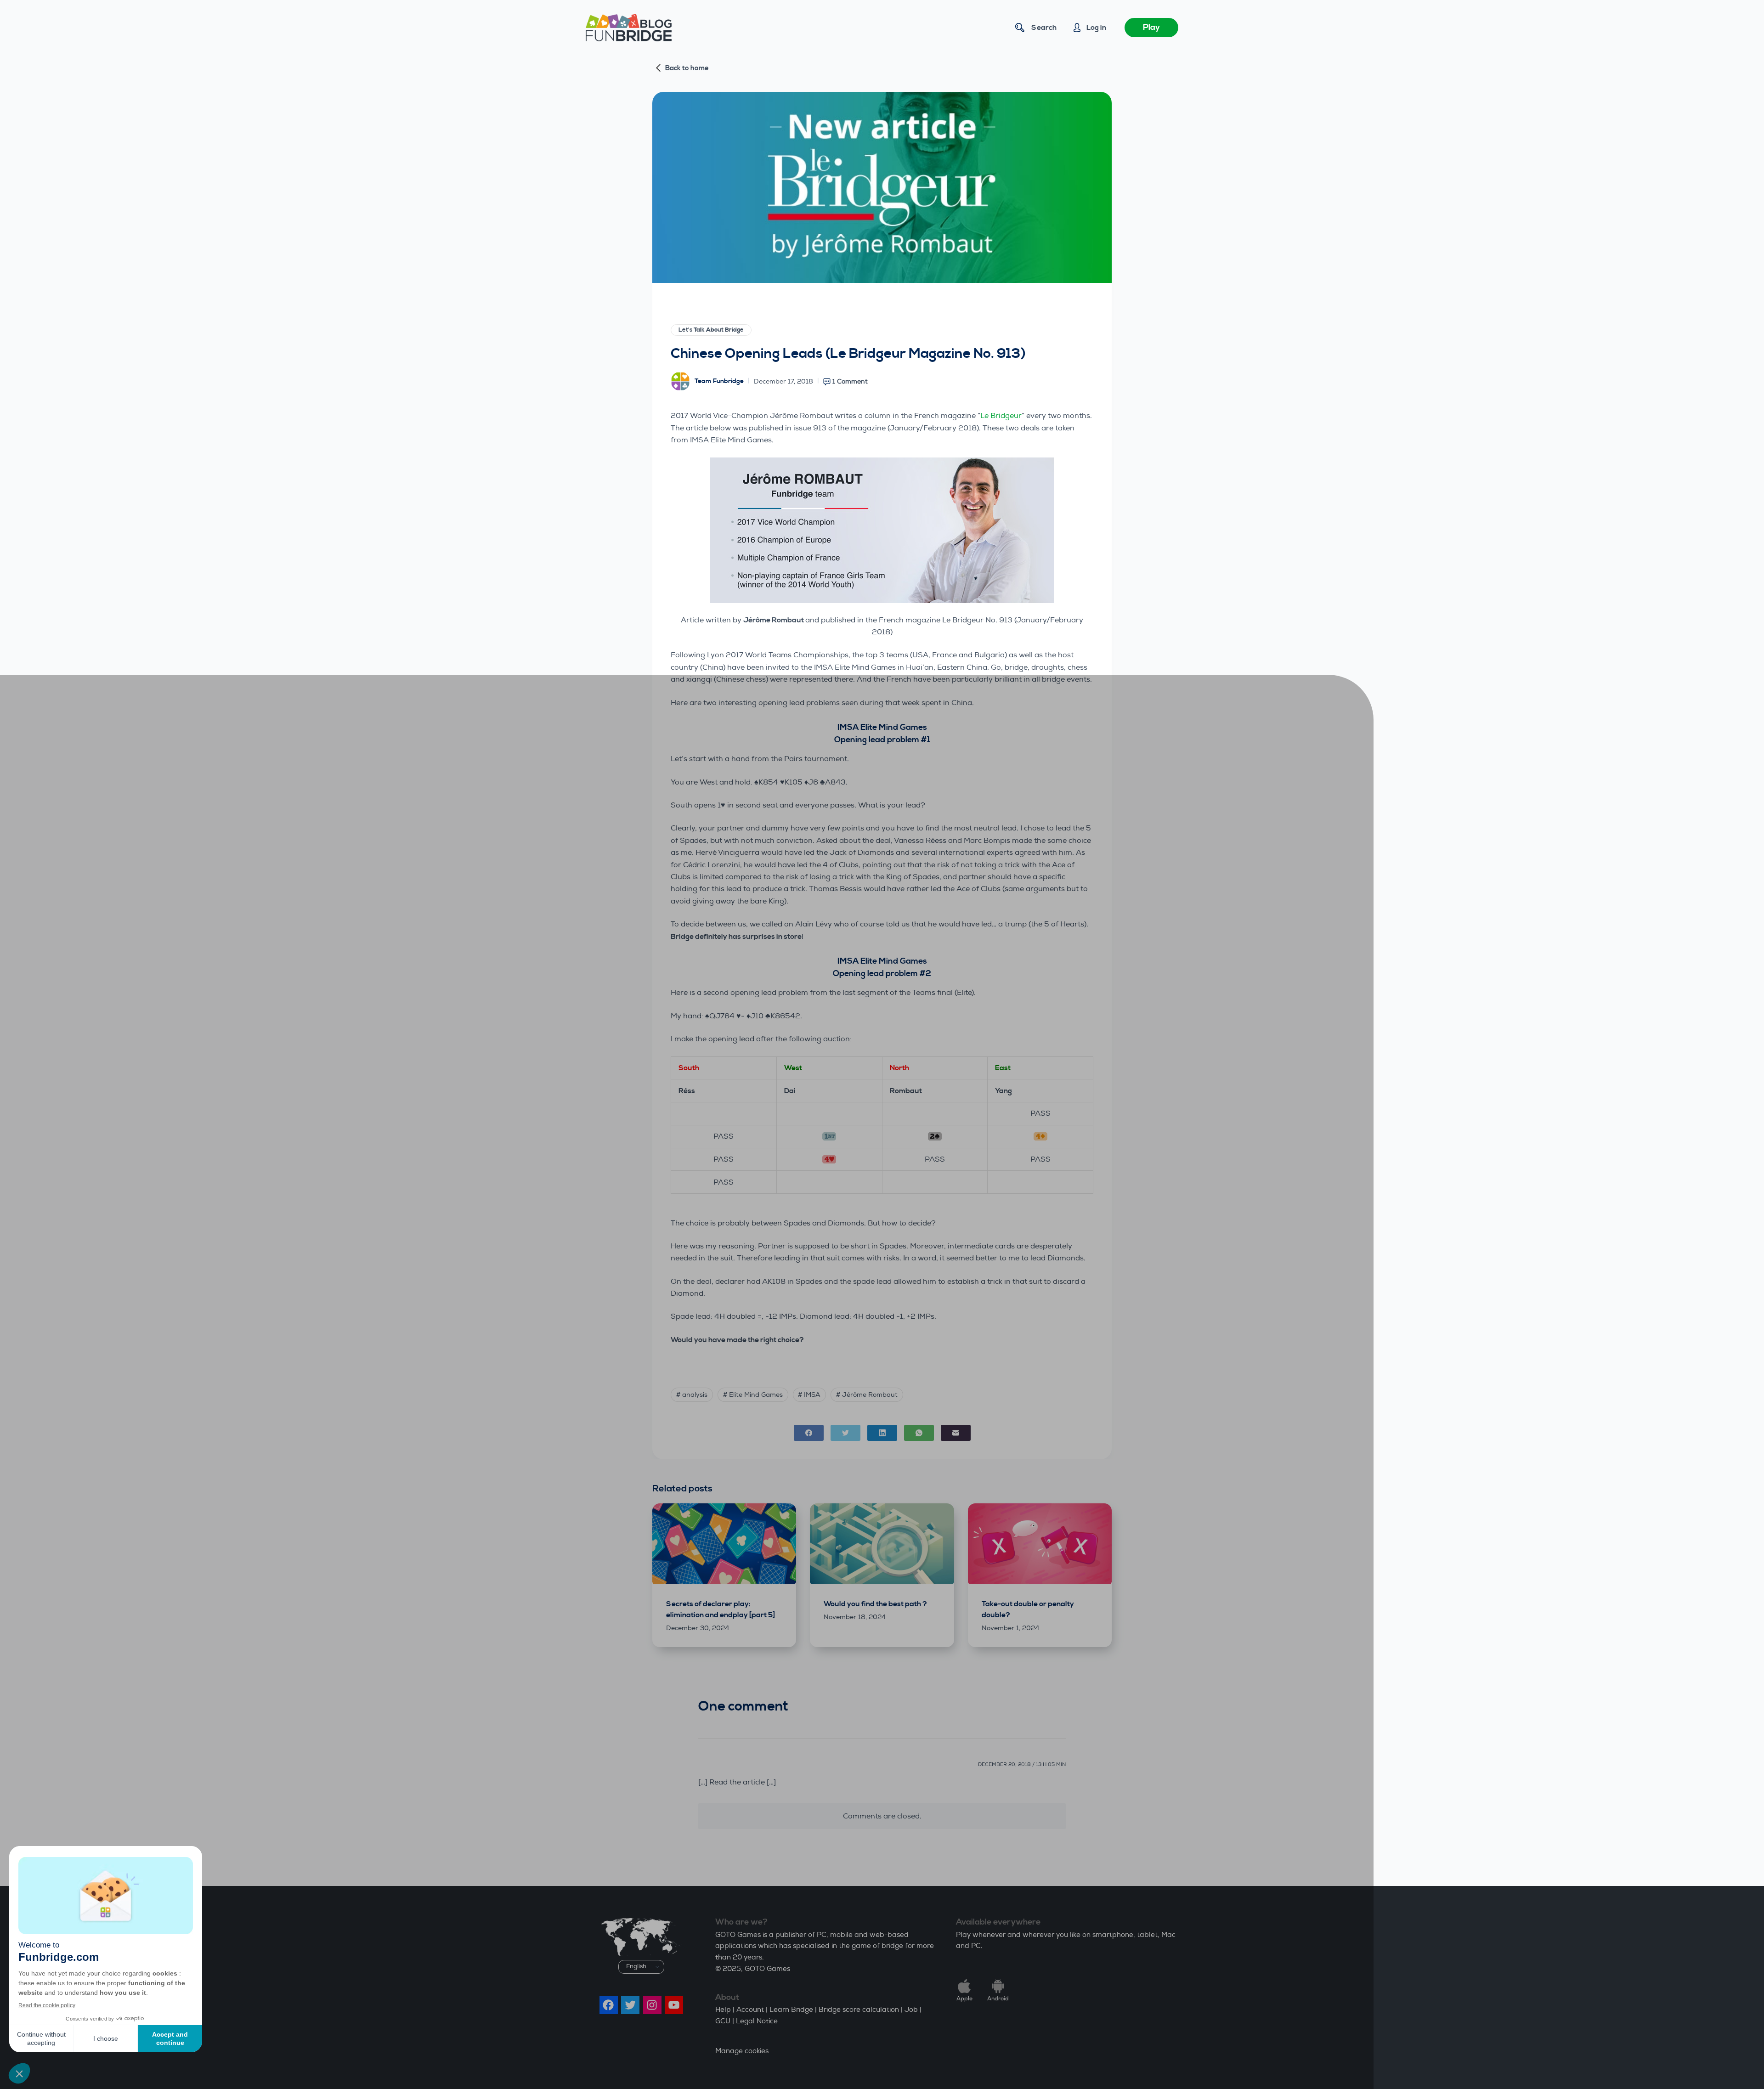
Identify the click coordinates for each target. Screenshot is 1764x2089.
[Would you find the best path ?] (882, 1544)
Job (911, 2010)
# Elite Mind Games (753, 1395)
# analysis (692, 1395)
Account (750, 2010)
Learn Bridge (791, 2010)
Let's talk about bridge (711, 330)
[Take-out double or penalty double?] (1040, 1544)
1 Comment (850, 381)
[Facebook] (809, 1433)
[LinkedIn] (882, 1433)
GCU (723, 2021)
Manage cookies (742, 2051)
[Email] (956, 1433)
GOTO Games (767, 1969)
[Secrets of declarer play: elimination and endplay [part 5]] (724, 1544)
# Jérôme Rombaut (867, 1395)
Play (1151, 27)
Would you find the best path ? (875, 1604)
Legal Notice (757, 2021)
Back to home (687, 68)
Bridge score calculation (859, 2010)
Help (723, 2010)
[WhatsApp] (919, 1433)
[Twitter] (845, 1433)
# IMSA (809, 1395)
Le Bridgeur (1001, 416)
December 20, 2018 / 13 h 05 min (1022, 1764)
